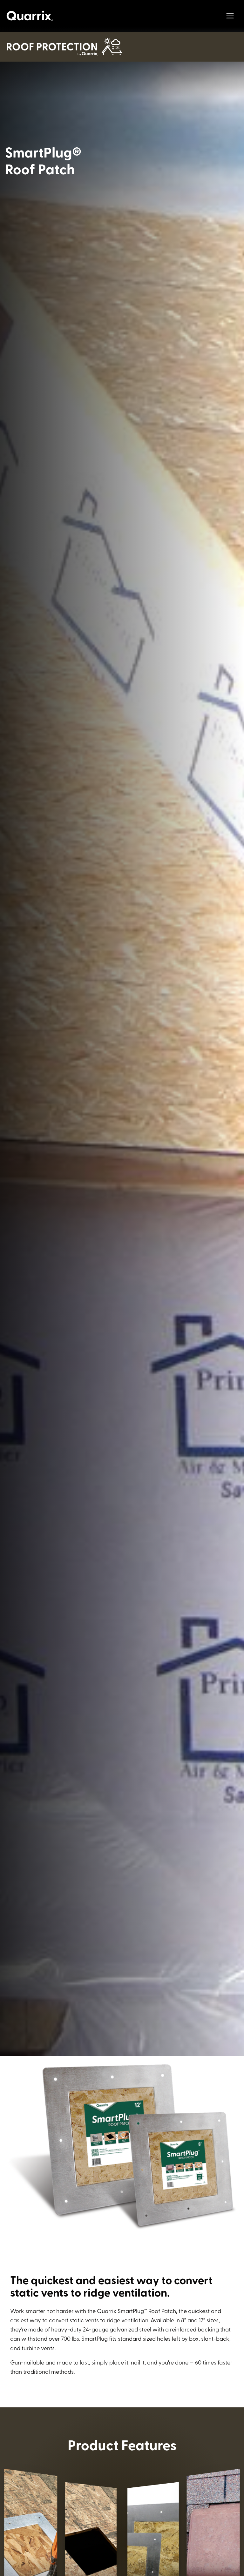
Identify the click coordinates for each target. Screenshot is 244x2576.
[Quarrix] (30, 16)
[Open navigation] (230, 16)
